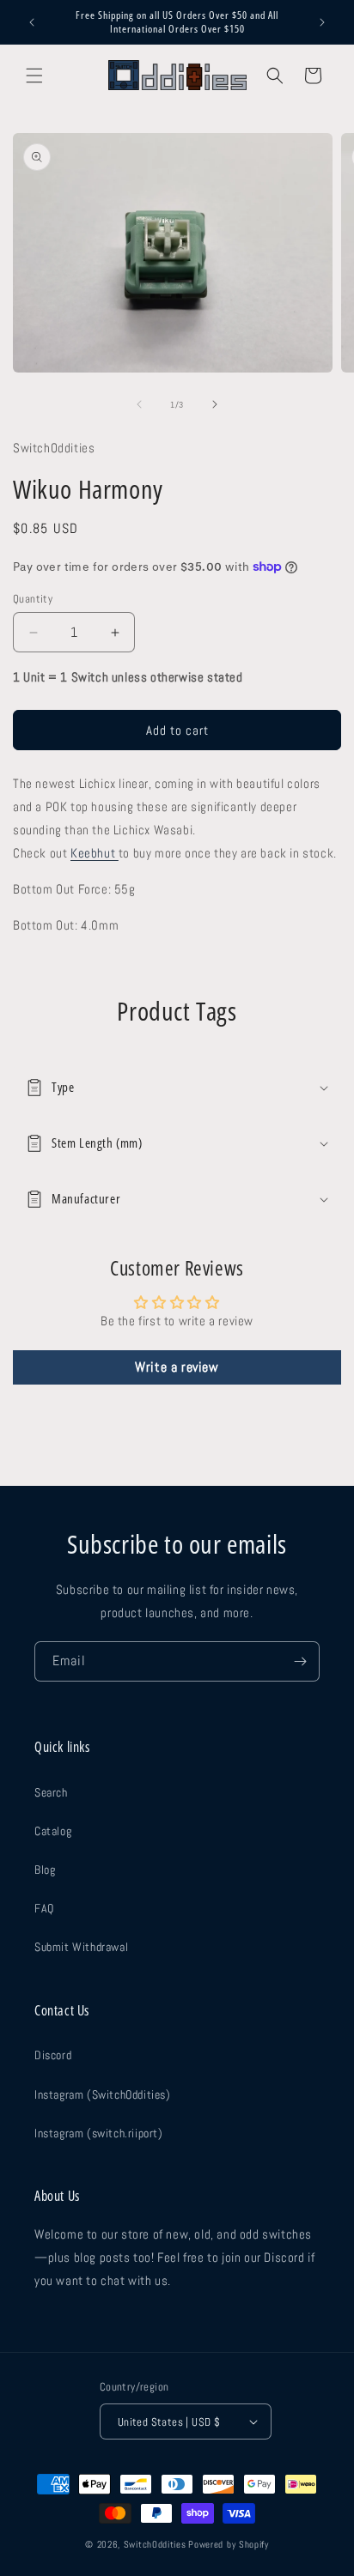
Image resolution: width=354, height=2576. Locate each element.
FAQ (44, 1908)
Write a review (177, 1367)
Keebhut (95, 853)
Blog (45, 1870)
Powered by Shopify (229, 2544)
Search (51, 1792)
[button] (34, 76)
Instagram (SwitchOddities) (103, 2094)
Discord (53, 2055)
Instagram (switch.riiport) (99, 2133)
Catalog (53, 1831)
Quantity (33, 599)
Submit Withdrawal (81, 1947)
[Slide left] (139, 404)
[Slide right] (215, 404)
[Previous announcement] (32, 22)
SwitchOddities (155, 2544)
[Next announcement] (322, 22)
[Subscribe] (300, 1661)
